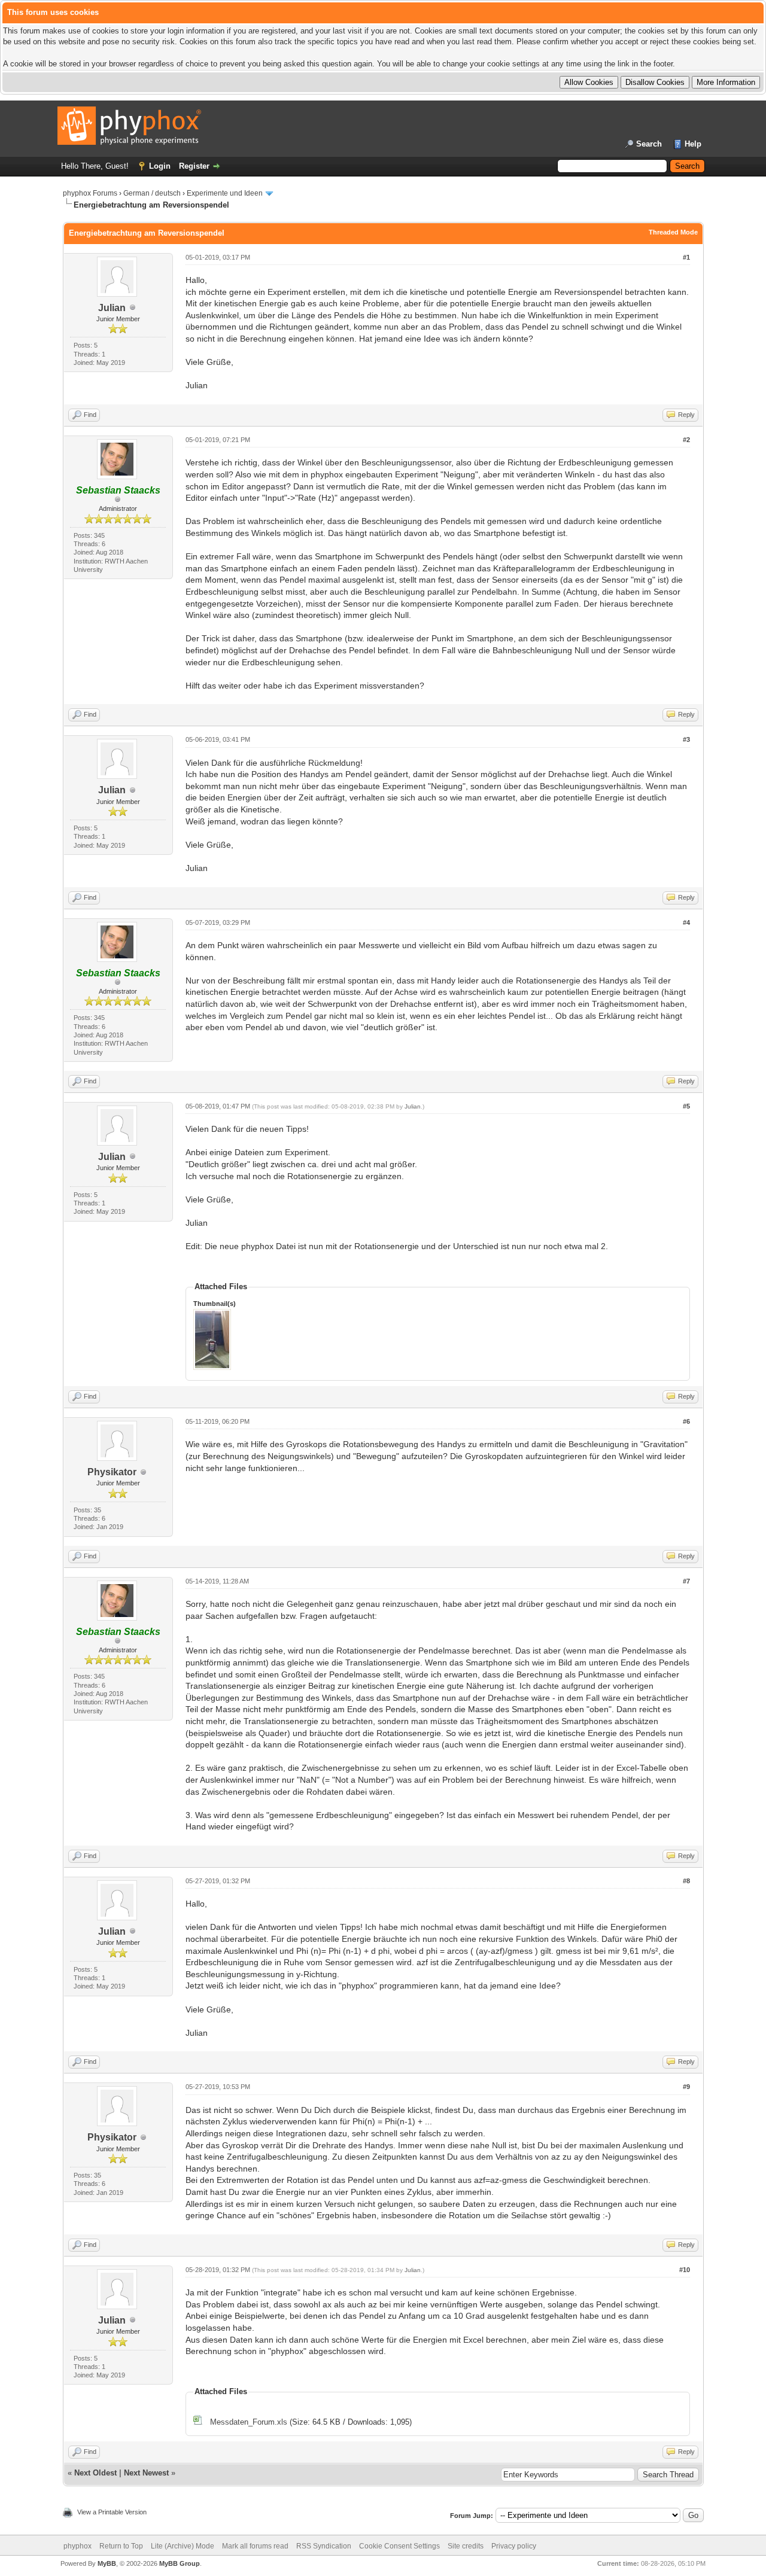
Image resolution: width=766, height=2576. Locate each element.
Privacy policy (514, 2546)
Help (693, 144)
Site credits (466, 2546)
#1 (686, 257)
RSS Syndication (324, 2546)
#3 (686, 739)
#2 (686, 440)
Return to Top (121, 2546)
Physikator (112, 1472)
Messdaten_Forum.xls (249, 2422)
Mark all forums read (255, 2546)
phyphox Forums (90, 193)
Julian (112, 308)
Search (649, 144)
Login (160, 166)
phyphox (77, 2546)
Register (194, 166)
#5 (686, 1106)
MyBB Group (180, 2563)
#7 (686, 1581)
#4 (686, 922)
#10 (685, 2270)
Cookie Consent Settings (399, 2546)
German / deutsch (152, 193)
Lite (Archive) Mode (183, 2546)
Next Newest (146, 2473)
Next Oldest (95, 2473)
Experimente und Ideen (225, 193)
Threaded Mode (673, 232)
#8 (686, 1881)
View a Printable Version (112, 2512)
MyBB (107, 2563)
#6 (686, 1421)
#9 (686, 2087)
